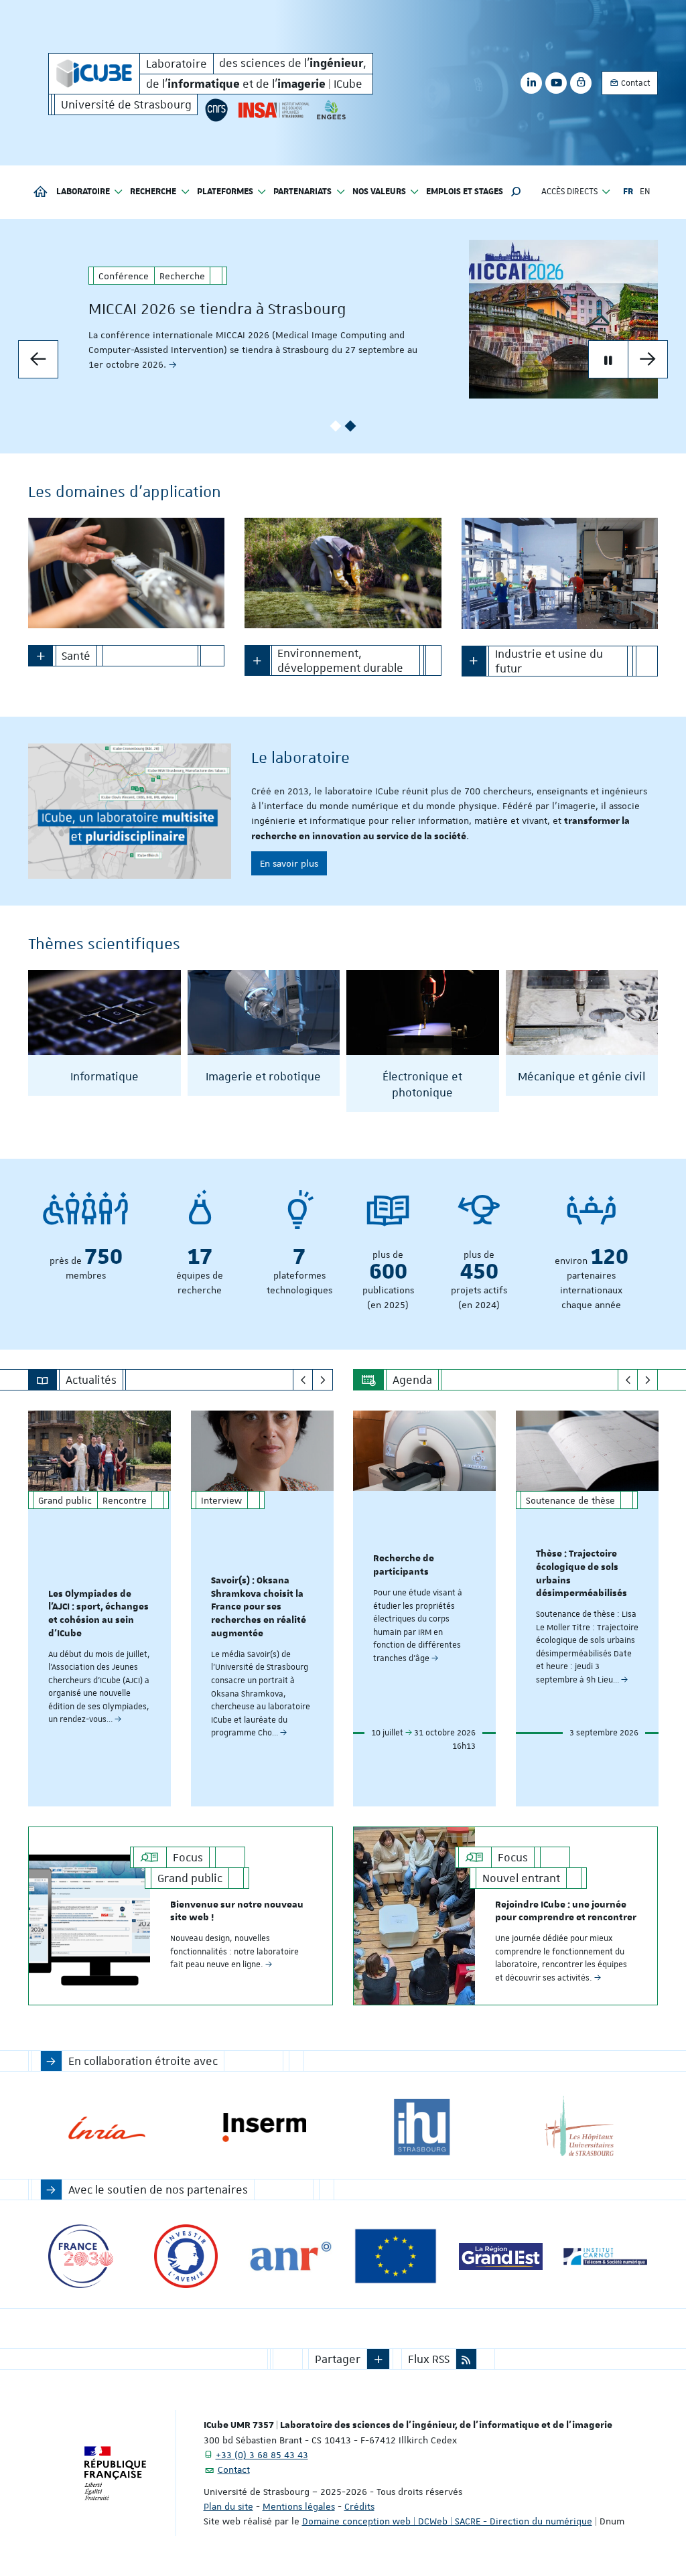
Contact (635, 83)
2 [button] (351, 426)
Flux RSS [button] (429, 2359)
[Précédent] (303, 1380)
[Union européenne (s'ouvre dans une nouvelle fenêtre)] (396, 2256)
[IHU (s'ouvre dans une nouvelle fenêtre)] (422, 2128)
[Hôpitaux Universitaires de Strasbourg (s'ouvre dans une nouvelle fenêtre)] (579, 2128)
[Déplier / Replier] (41, 656)
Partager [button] (338, 2359)
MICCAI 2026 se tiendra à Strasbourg (217, 309)
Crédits (359, 2506)
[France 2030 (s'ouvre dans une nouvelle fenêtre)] (81, 2256)
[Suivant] (323, 1380)
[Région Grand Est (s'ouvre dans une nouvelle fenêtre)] (501, 2256)
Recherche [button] (153, 192)
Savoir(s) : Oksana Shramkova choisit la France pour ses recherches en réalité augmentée (259, 1607)
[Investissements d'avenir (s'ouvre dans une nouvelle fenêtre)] (186, 2256)
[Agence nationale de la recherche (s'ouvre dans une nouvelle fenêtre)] (290, 2256)
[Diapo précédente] (38, 360)
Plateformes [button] (225, 192)
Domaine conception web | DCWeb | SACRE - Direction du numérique (447, 2521)
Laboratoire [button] (83, 192)
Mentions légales (299, 2506)
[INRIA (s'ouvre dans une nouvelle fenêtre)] (107, 2128)
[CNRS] (217, 110)
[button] (516, 192)
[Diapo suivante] (648, 360)
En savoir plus (289, 863)
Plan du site (228, 2506)
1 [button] (336, 426)
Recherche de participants (404, 1565)
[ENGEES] (332, 110)
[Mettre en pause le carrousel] (608, 360)
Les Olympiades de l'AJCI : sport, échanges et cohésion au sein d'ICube (98, 1614)
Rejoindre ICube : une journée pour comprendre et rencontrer (566, 1912)
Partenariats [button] (302, 192)
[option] (343, 319)
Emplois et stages (465, 192)
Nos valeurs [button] (379, 192)
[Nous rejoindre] (130, 811)
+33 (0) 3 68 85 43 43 (262, 2455)
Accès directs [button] (569, 192)
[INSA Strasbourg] (273, 110)
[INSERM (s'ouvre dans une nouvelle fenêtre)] (264, 2128)
